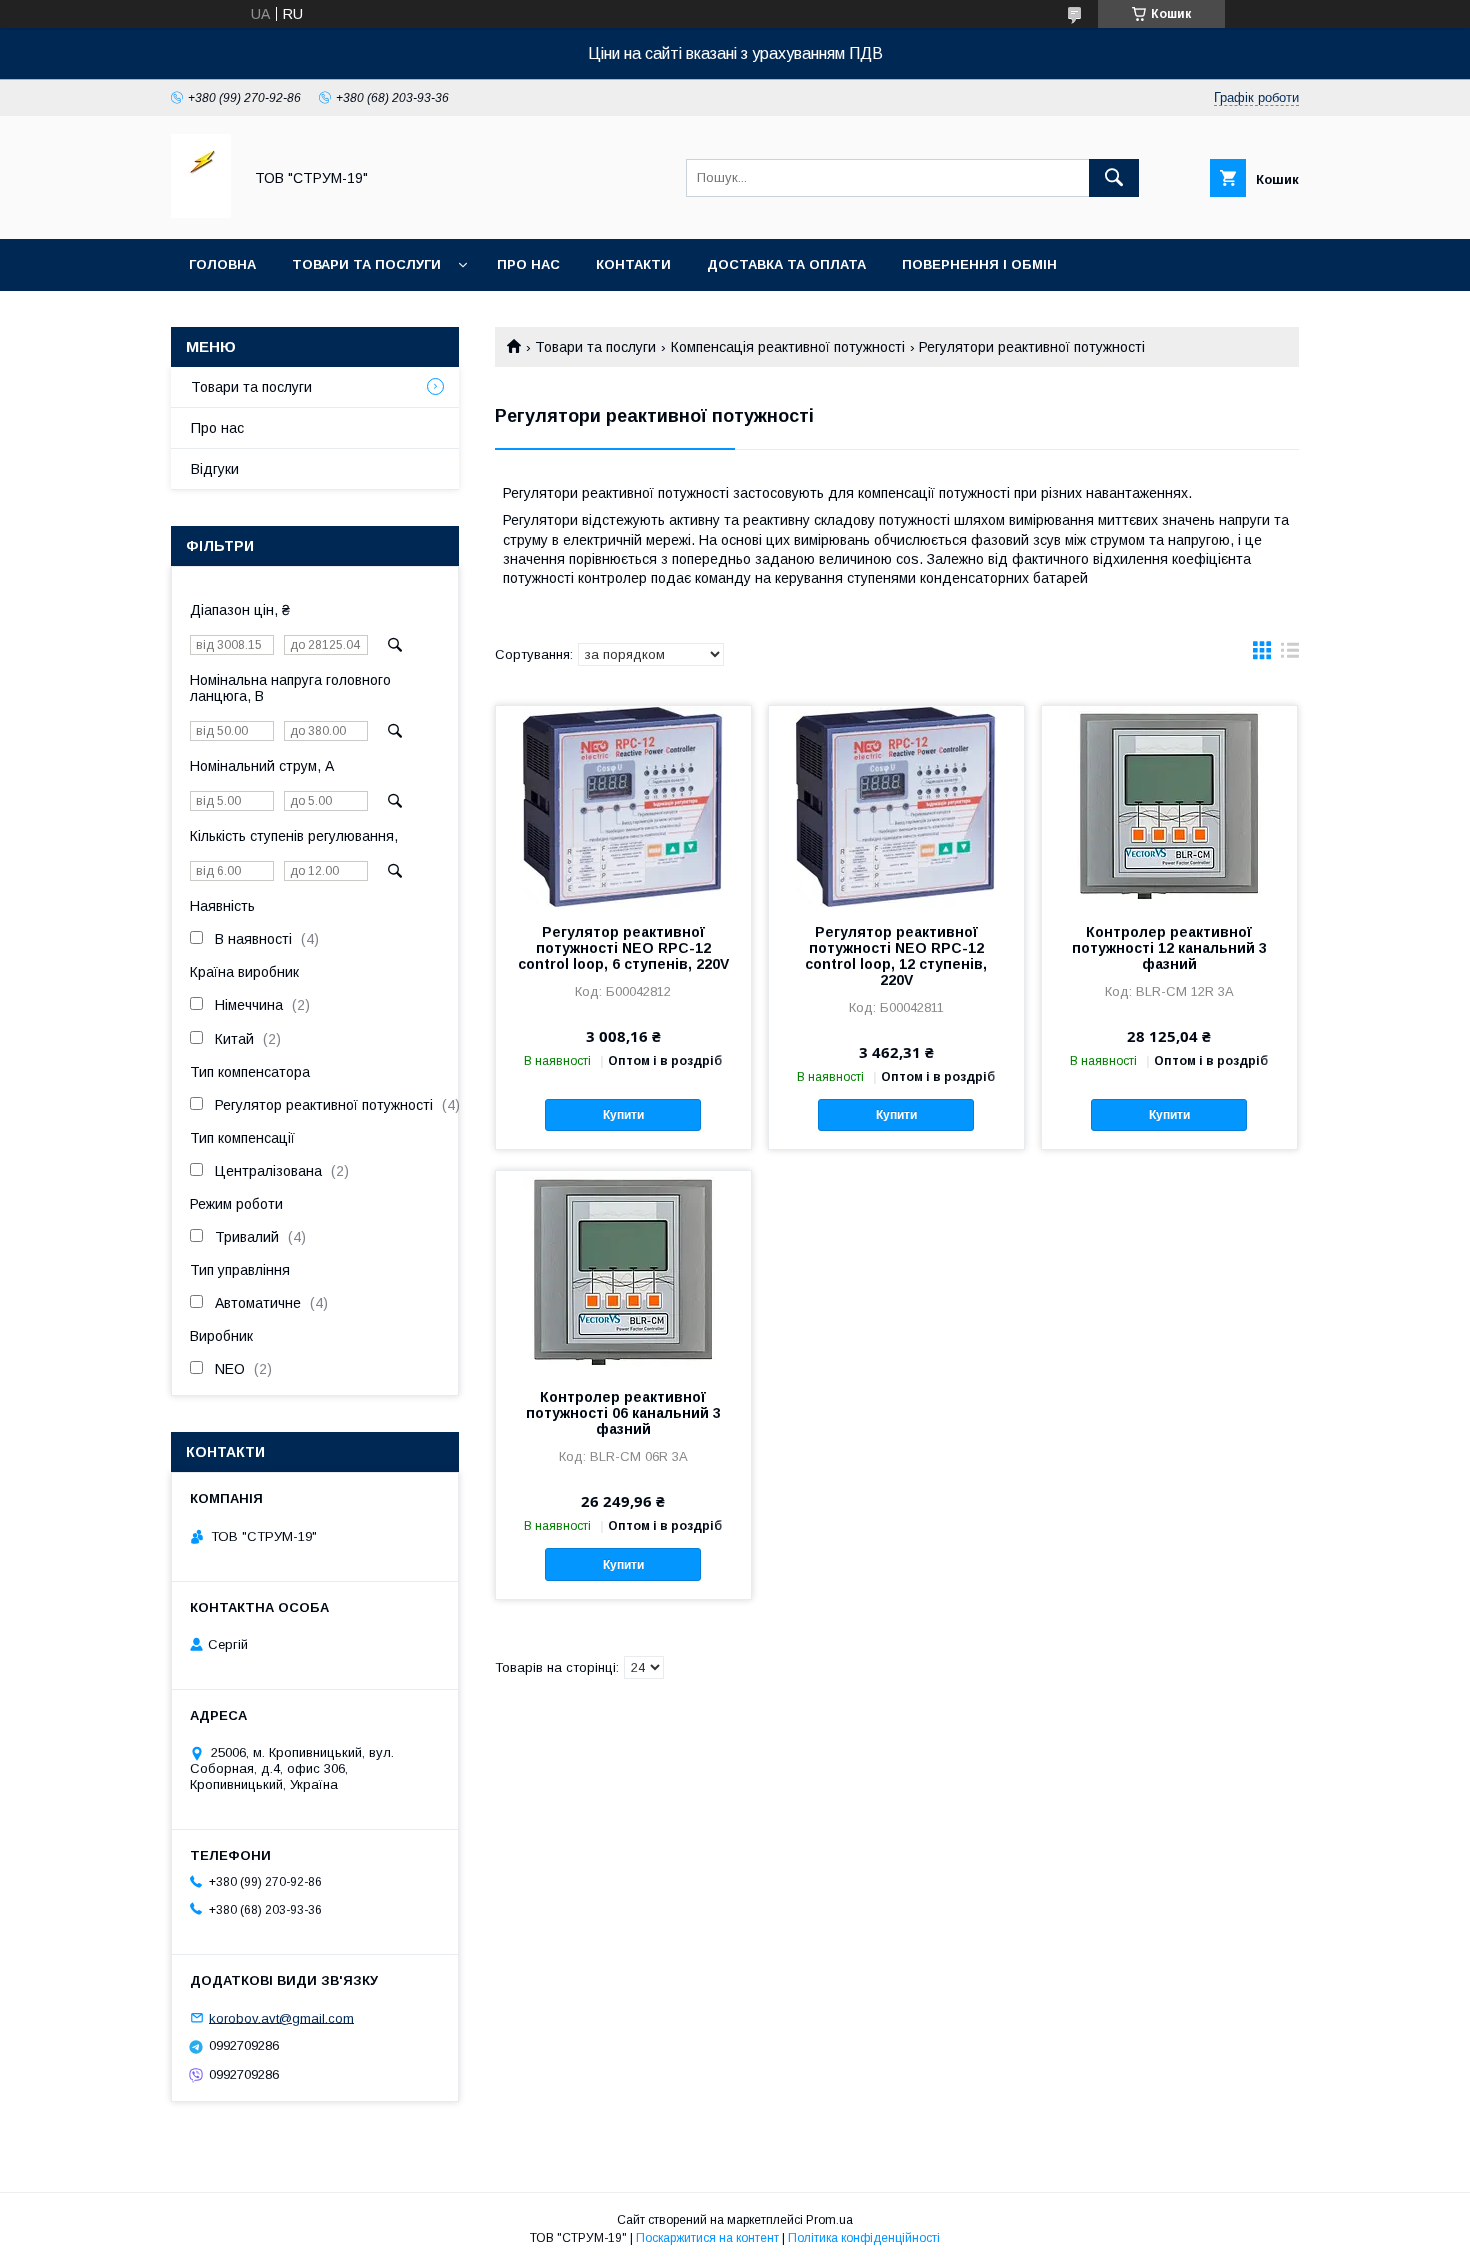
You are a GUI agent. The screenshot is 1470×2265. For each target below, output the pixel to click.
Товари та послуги (366, 264)
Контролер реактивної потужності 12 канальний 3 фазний (1169, 948)
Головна (222, 264)
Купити (623, 1115)
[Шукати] (1114, 178)
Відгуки (215, 469)
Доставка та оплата (786, 264)
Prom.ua (829, 2220)
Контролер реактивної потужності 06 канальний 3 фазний (623, 1413)
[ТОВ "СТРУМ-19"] (201, 213)
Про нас (528, 264)
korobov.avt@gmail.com (281, 2017)
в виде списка (1290, 655)
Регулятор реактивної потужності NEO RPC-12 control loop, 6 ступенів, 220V (623, 948)
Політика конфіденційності (864, 2238)
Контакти (633, 264)
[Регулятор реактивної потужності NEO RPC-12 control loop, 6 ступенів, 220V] (623, 806)
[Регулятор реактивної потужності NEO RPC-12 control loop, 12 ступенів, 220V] (896, 806)
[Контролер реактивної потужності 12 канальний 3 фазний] (1169, 806)
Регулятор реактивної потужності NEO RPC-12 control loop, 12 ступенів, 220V (896, 956)
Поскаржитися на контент (707, 2238)
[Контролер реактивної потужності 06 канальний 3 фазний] (623, 1271)
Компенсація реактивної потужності (788, 347)
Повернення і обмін (979, 264)
